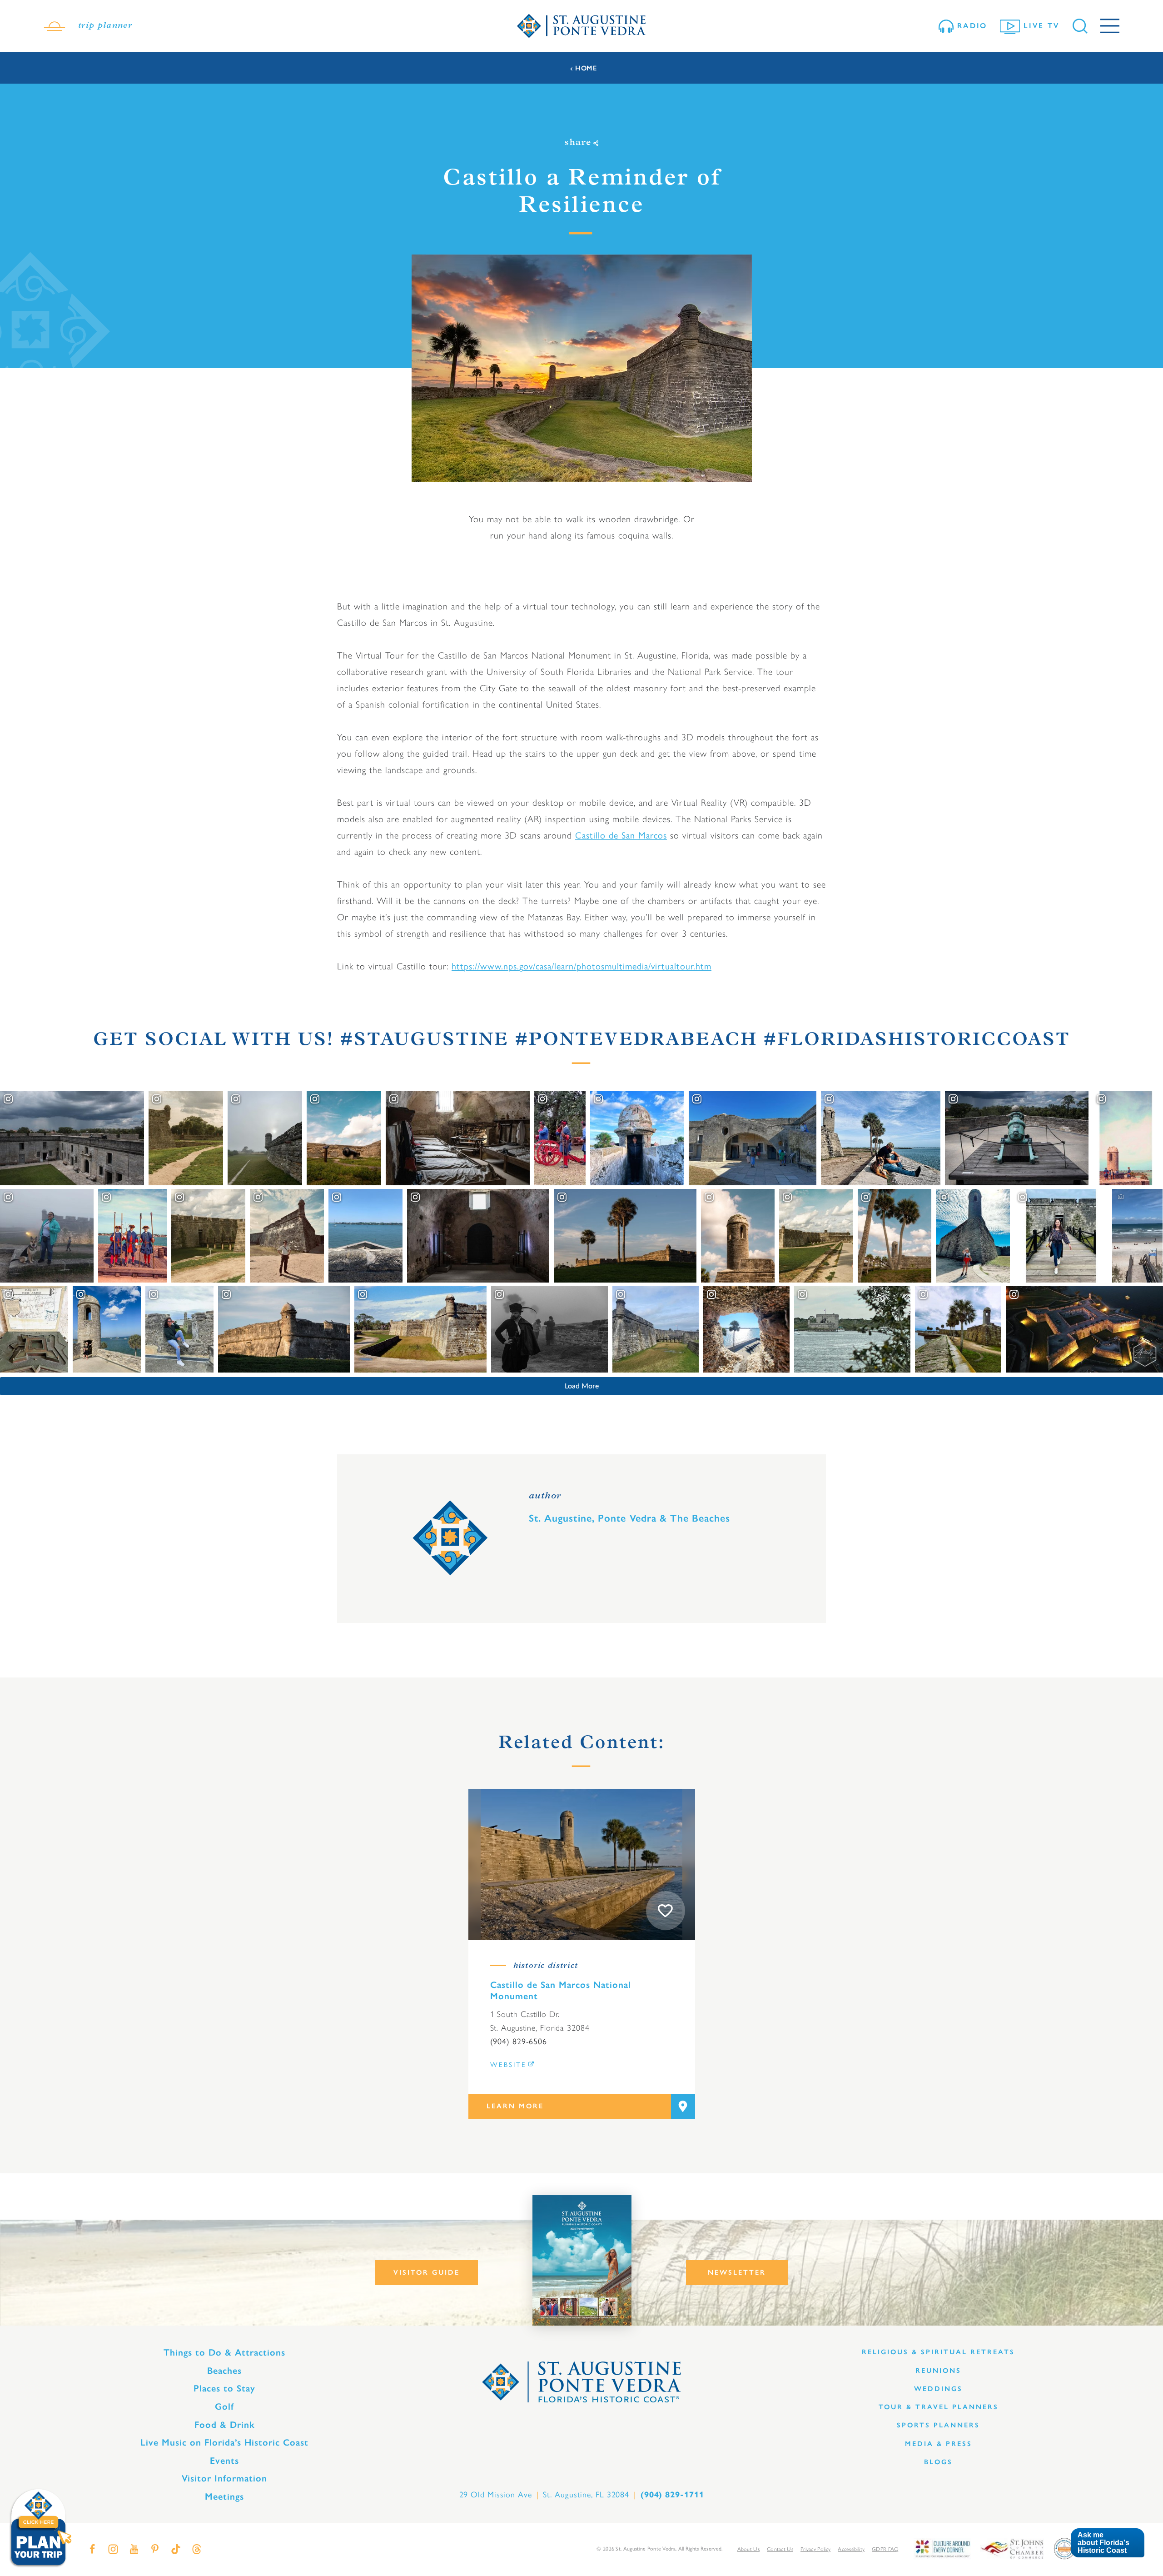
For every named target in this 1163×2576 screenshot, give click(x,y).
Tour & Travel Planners (939, 2407)
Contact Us (780, 2549)
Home (586, 68)
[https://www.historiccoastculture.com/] (942, 2548)
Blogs (938, 2462)
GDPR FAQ (885, 2549)
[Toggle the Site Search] (1080, 26)
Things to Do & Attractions (224, 2352)
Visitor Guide (427, 2272)
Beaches (224, 2371)
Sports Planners (938, 2425)
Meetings (224, 2496)
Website (508, 2065)
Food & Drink (225, 2425)
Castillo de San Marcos (621, 835)
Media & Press (939, 2444)
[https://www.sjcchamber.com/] (1012, 2548)
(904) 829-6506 (519, 2042)
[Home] (581, 26)
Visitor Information (224, 2478)
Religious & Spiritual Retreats (938, 2352)
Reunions (938, 2371)
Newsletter (737, 2272)
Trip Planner (105, 26)
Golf (224, 2406)
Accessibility (851, 2549)
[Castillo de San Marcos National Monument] (582, 1865)
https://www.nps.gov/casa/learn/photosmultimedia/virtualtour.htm (581, 966)
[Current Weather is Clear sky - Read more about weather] (55, 26)
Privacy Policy (815, 2549)
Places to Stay (224, 2388)
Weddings (938, 2389)
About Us (748, 2549)
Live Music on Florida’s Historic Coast (224, 2442)
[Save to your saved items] (666, 1911)
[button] (1107, 2543)
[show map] (683, 2106)
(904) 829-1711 (672, 2495)
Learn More (515, 2106)
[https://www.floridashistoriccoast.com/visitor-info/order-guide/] (582, 2260)
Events (224, 2461)
